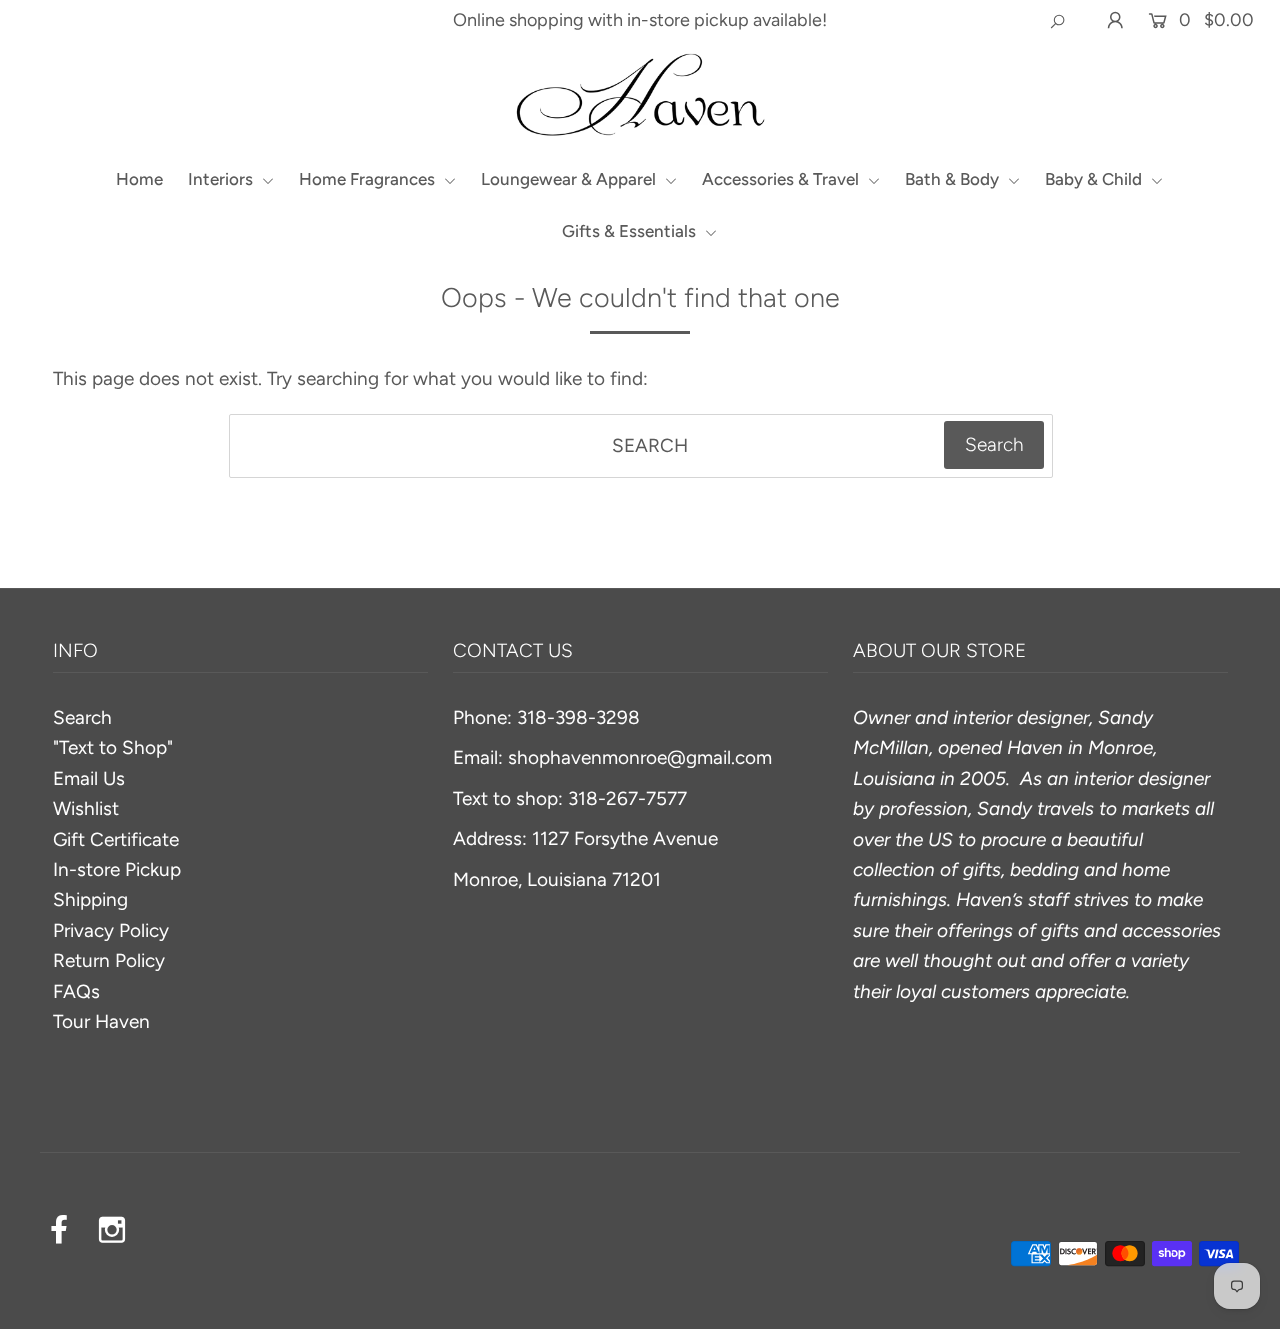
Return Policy (109, 960)
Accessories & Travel (782, 179)
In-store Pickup (117, 869)
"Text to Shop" (113, 747)
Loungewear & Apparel (570, 179)
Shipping (90, 899)
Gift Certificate (116, 839)
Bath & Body (954, 179)
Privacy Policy (111, 930)
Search (82, 717)
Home (139, 179)
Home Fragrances (369, 179)
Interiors (222, 179)
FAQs (76, 991)
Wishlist (86, 808)
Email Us (89, 778)
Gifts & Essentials (631, 231)
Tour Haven (101, 1021)
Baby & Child (1095, 179)
